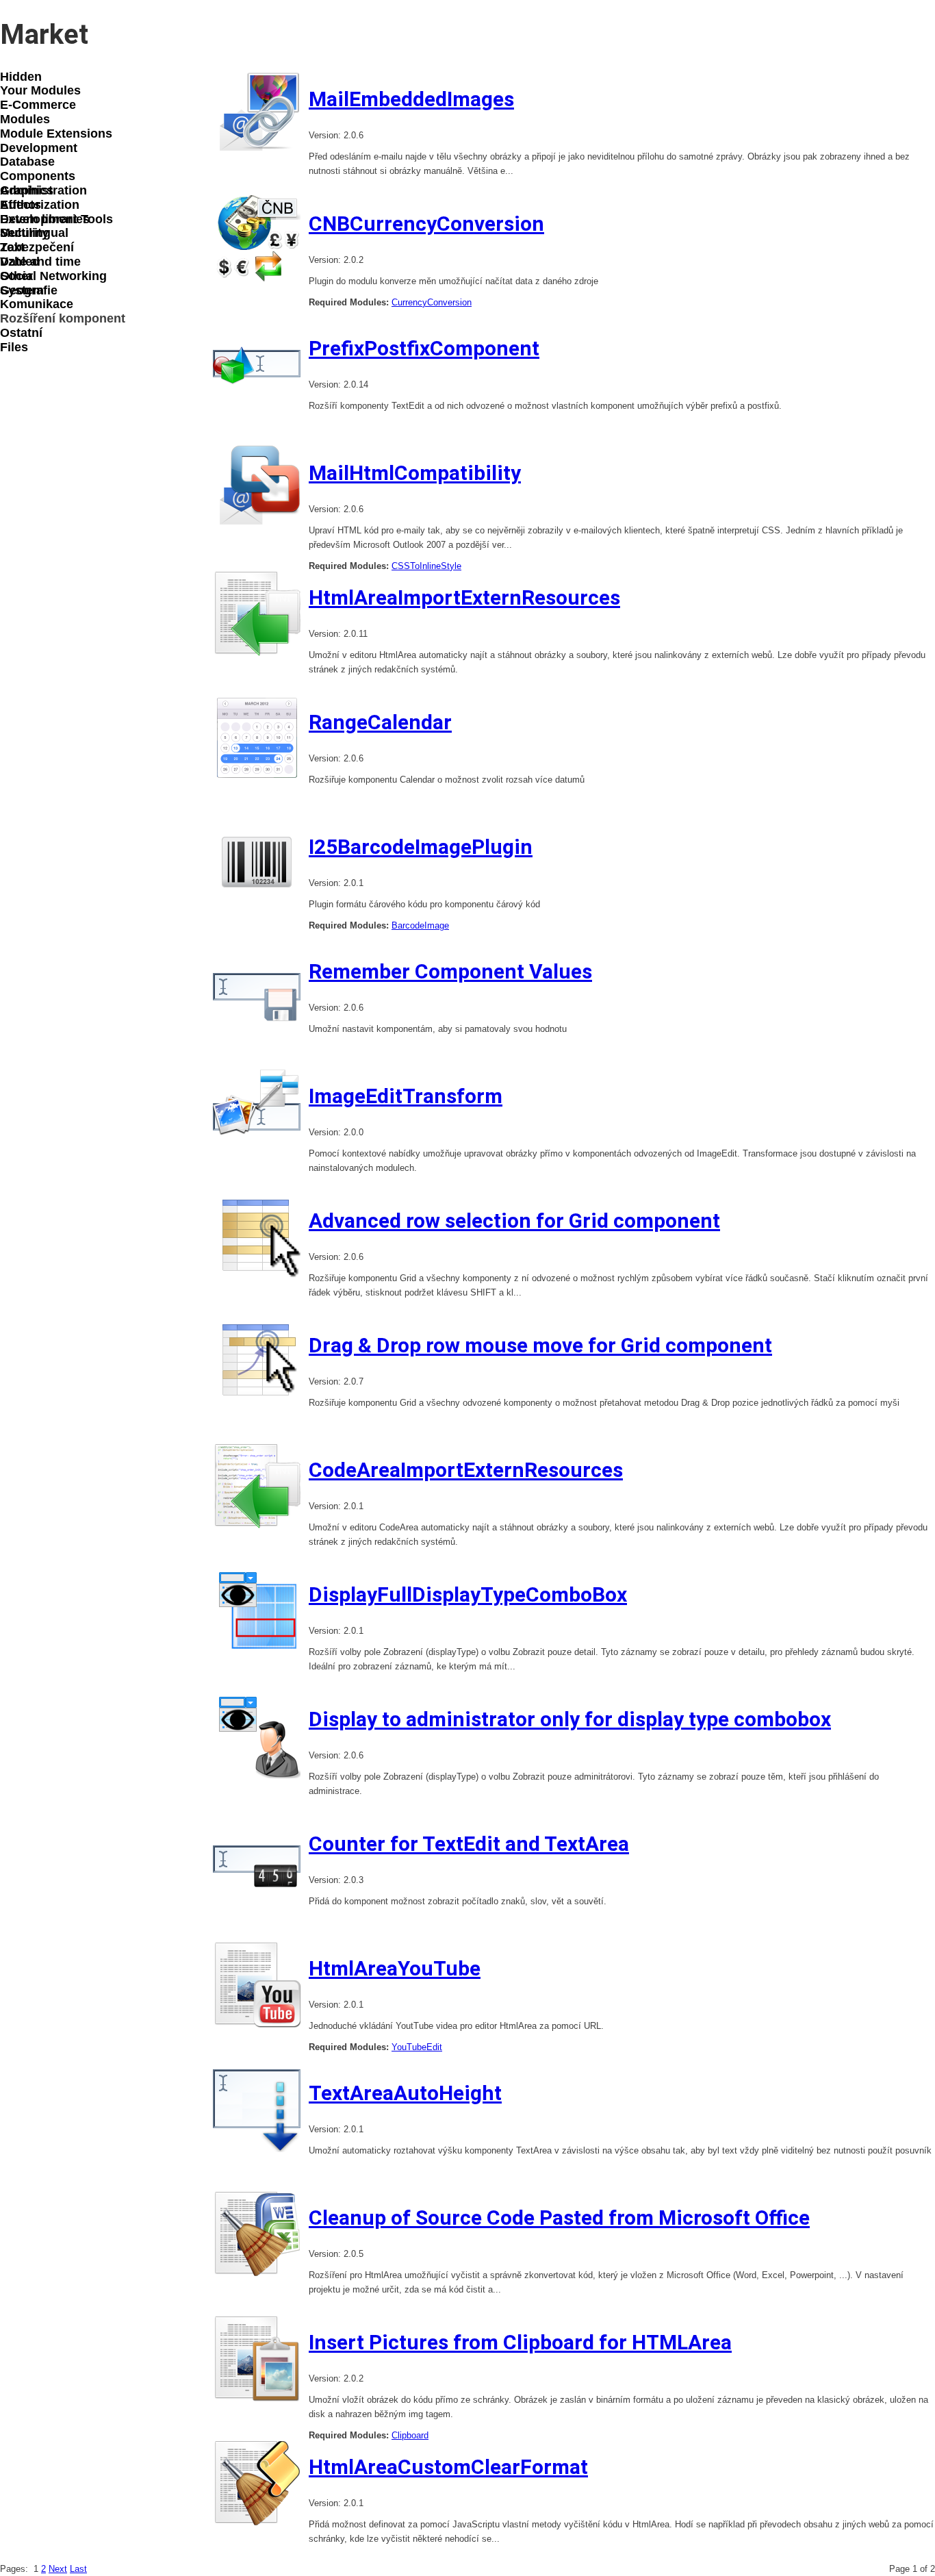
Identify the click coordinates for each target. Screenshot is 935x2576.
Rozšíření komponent (63, 318)
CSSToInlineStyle (426, 566)
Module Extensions (56, 134)
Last (78, 2569)
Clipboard (410, 2435)
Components (38, 176)
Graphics (27, 190)
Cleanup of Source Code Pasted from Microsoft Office (559, 2218)
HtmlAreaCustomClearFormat (448, 2467)
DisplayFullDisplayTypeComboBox (468, 1594)
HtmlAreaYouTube (395, 1968)
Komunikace (37, 304)
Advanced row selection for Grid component (514, 1221)
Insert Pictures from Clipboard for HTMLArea (520, 2342)
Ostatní (21, 333)
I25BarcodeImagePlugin (421, 847)
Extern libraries (45, 219)
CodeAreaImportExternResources (466, 1470)
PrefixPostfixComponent (424, 348)
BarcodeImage (420, 925)
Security (24, 233)
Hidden (21, 77)
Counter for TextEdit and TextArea (469, 1844)
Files (14, 347)
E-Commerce (38, 105)
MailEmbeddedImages (411, 99)
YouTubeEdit (417, 2047)
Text (12, 247)
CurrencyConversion (432, 302)
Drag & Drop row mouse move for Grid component (540, 1345)
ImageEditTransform (406, 1096)
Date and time (40, 262)
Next (58, 2569)
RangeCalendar (380, 722)
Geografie (29, 290)
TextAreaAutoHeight (405, 2093)
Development (39, 148)
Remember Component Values (450, 971)
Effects (21, 205)
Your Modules (40, 90)
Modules (25, 119)
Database (27, 162)
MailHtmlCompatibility (415, 473)
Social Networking (53, 276)
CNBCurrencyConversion (426, 224)
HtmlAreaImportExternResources (464, 597)
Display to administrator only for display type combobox (570, 1719)
